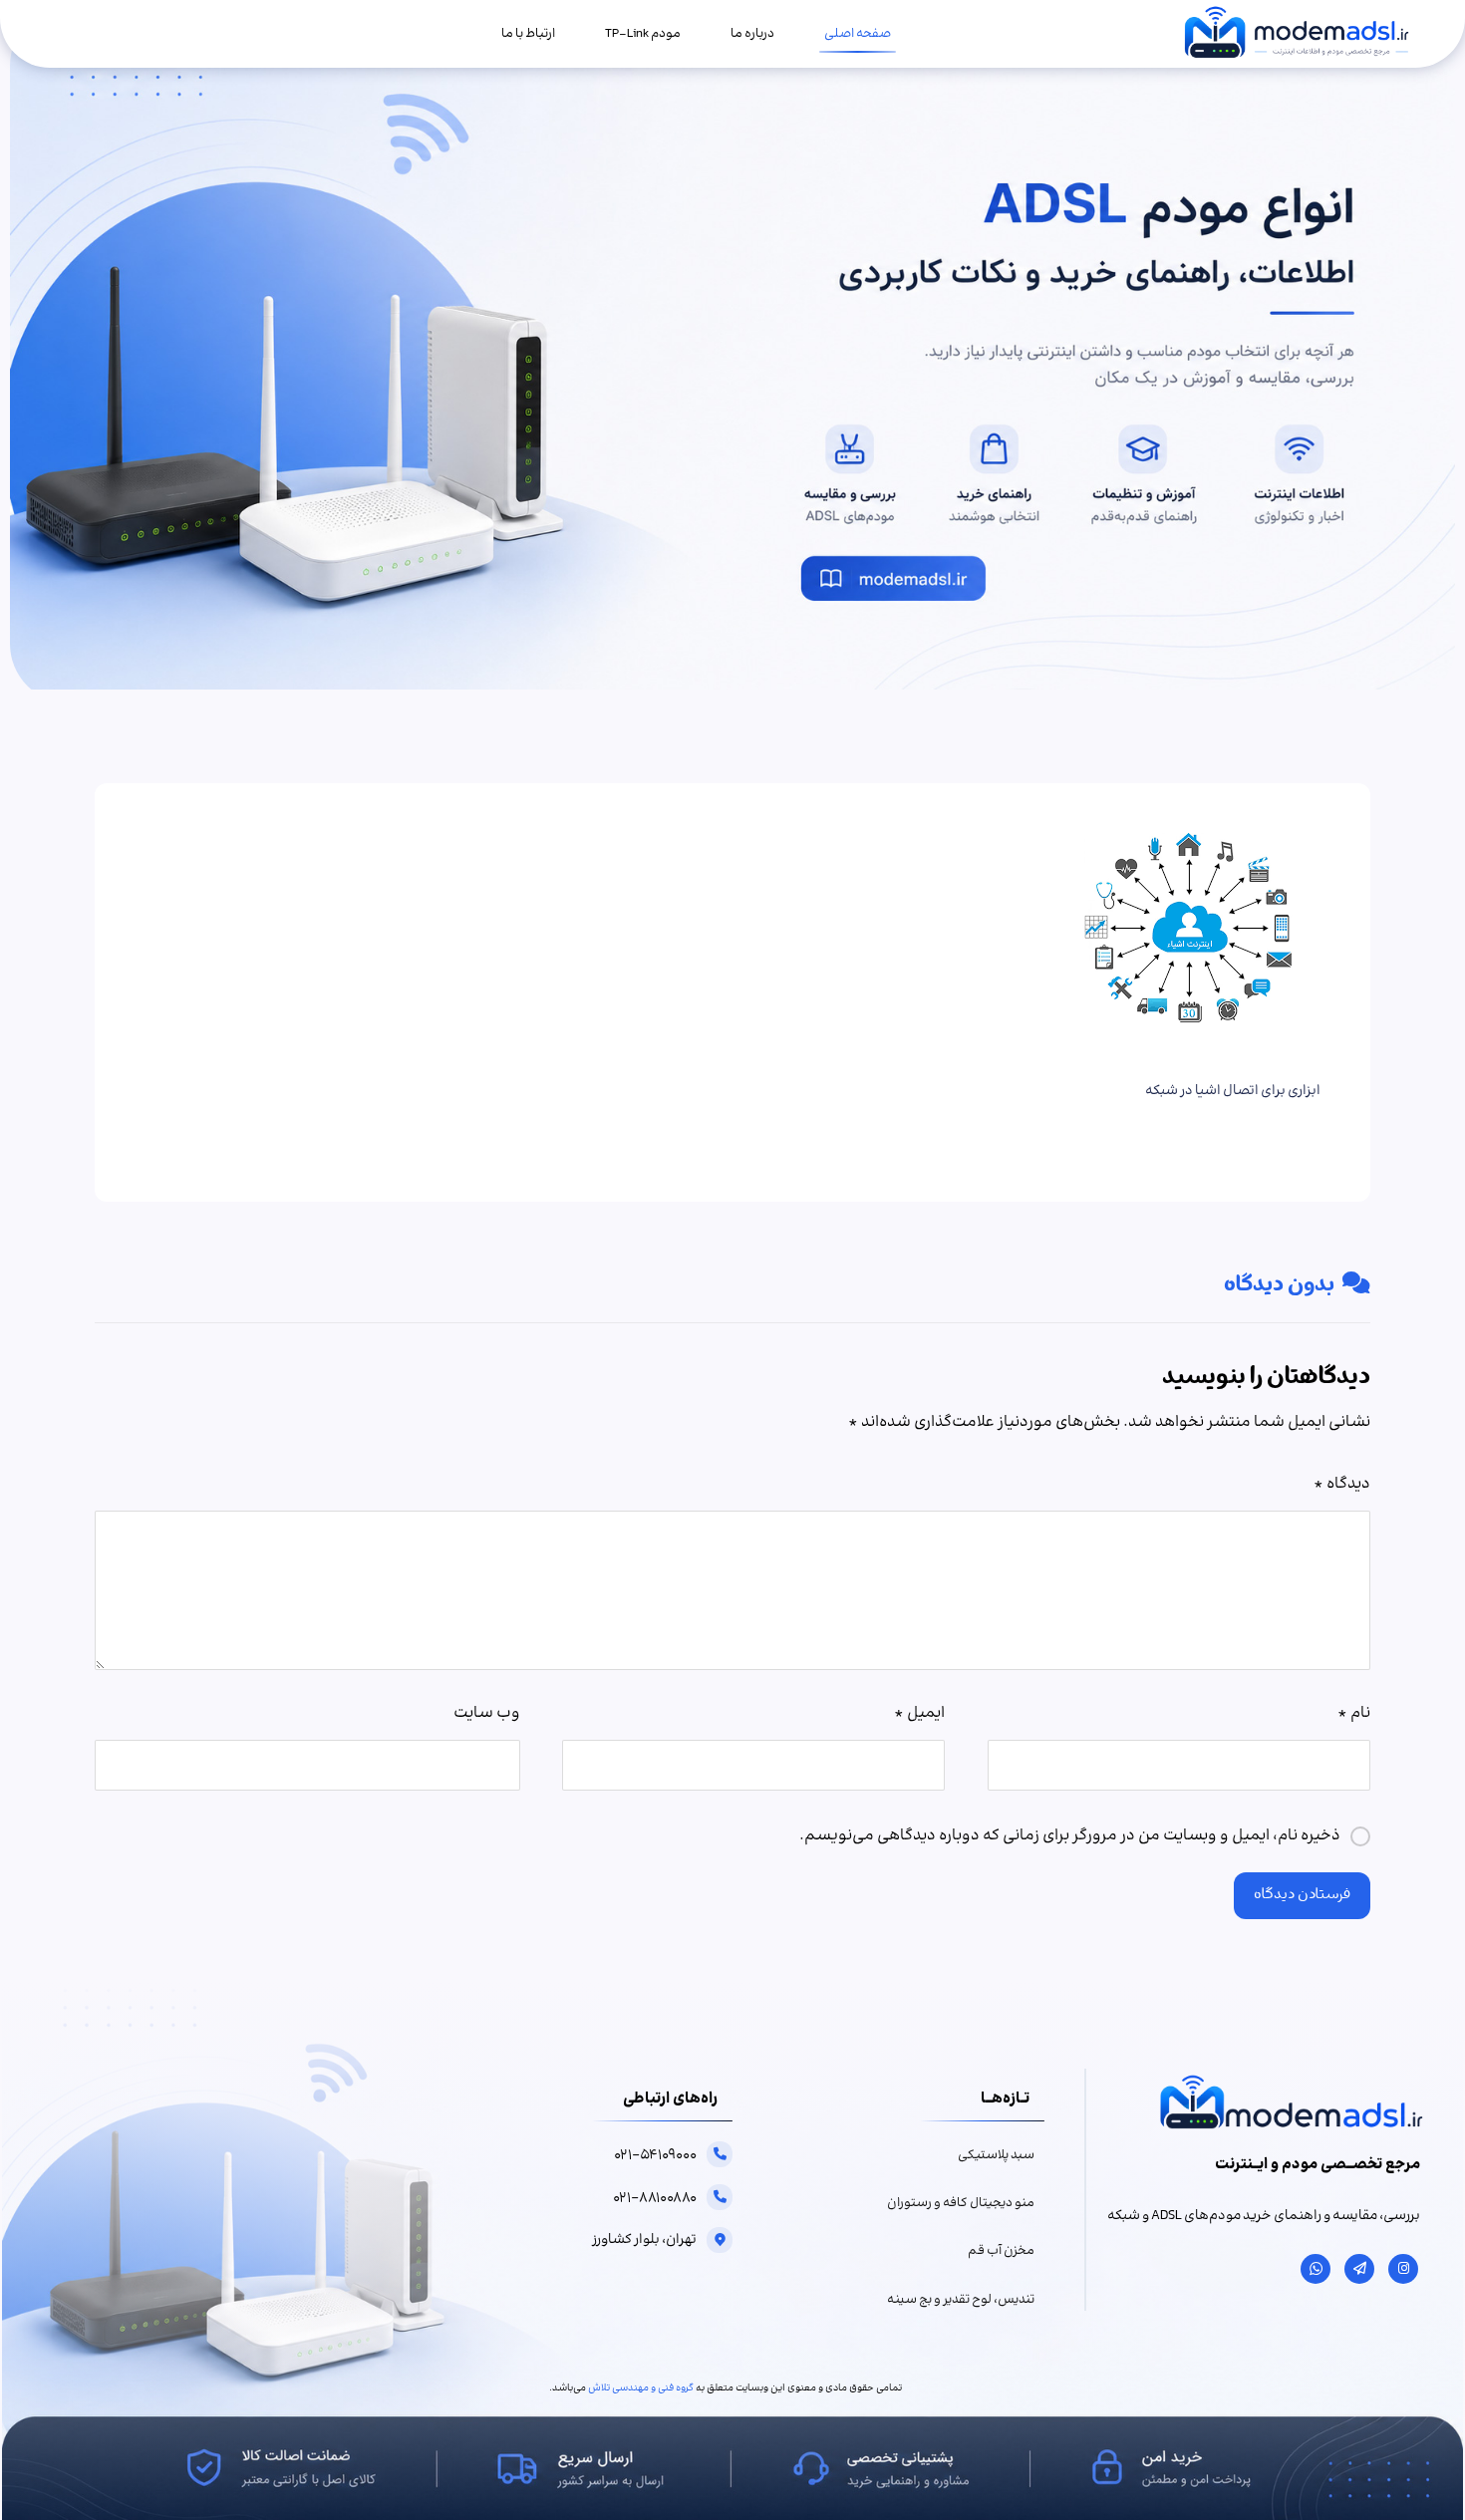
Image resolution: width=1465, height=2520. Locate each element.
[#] (1403, 2269)
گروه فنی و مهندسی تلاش (641, 2388)
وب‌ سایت (487, 1713)
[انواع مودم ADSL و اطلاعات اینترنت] (1296, 34)
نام (1354, 1713)
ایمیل (919, 1713)
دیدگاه (1342, 1484)
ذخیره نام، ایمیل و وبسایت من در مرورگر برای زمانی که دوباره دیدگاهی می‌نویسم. (1070, 1836)
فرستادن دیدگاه (1302, 1896)
